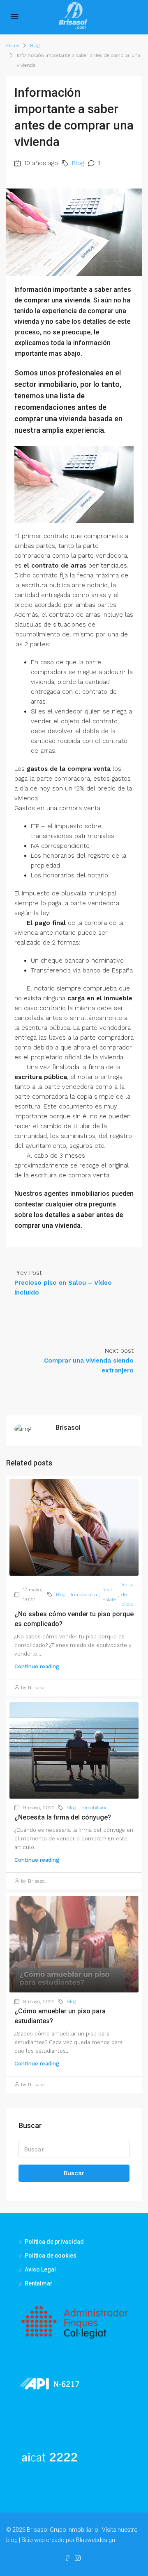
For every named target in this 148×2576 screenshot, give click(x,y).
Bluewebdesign (96, 2540)
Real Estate (109, 1595)
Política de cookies (51, 2256)
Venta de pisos (127, 1595)
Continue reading (37, 1666)
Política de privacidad (54, 2242)
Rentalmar (39, 2283)
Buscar (74, 2173)
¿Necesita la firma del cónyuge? (63, 1817)
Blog (35, 45)
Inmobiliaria (84, 1595)
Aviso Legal (40, 2269)
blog (12, 2540)
